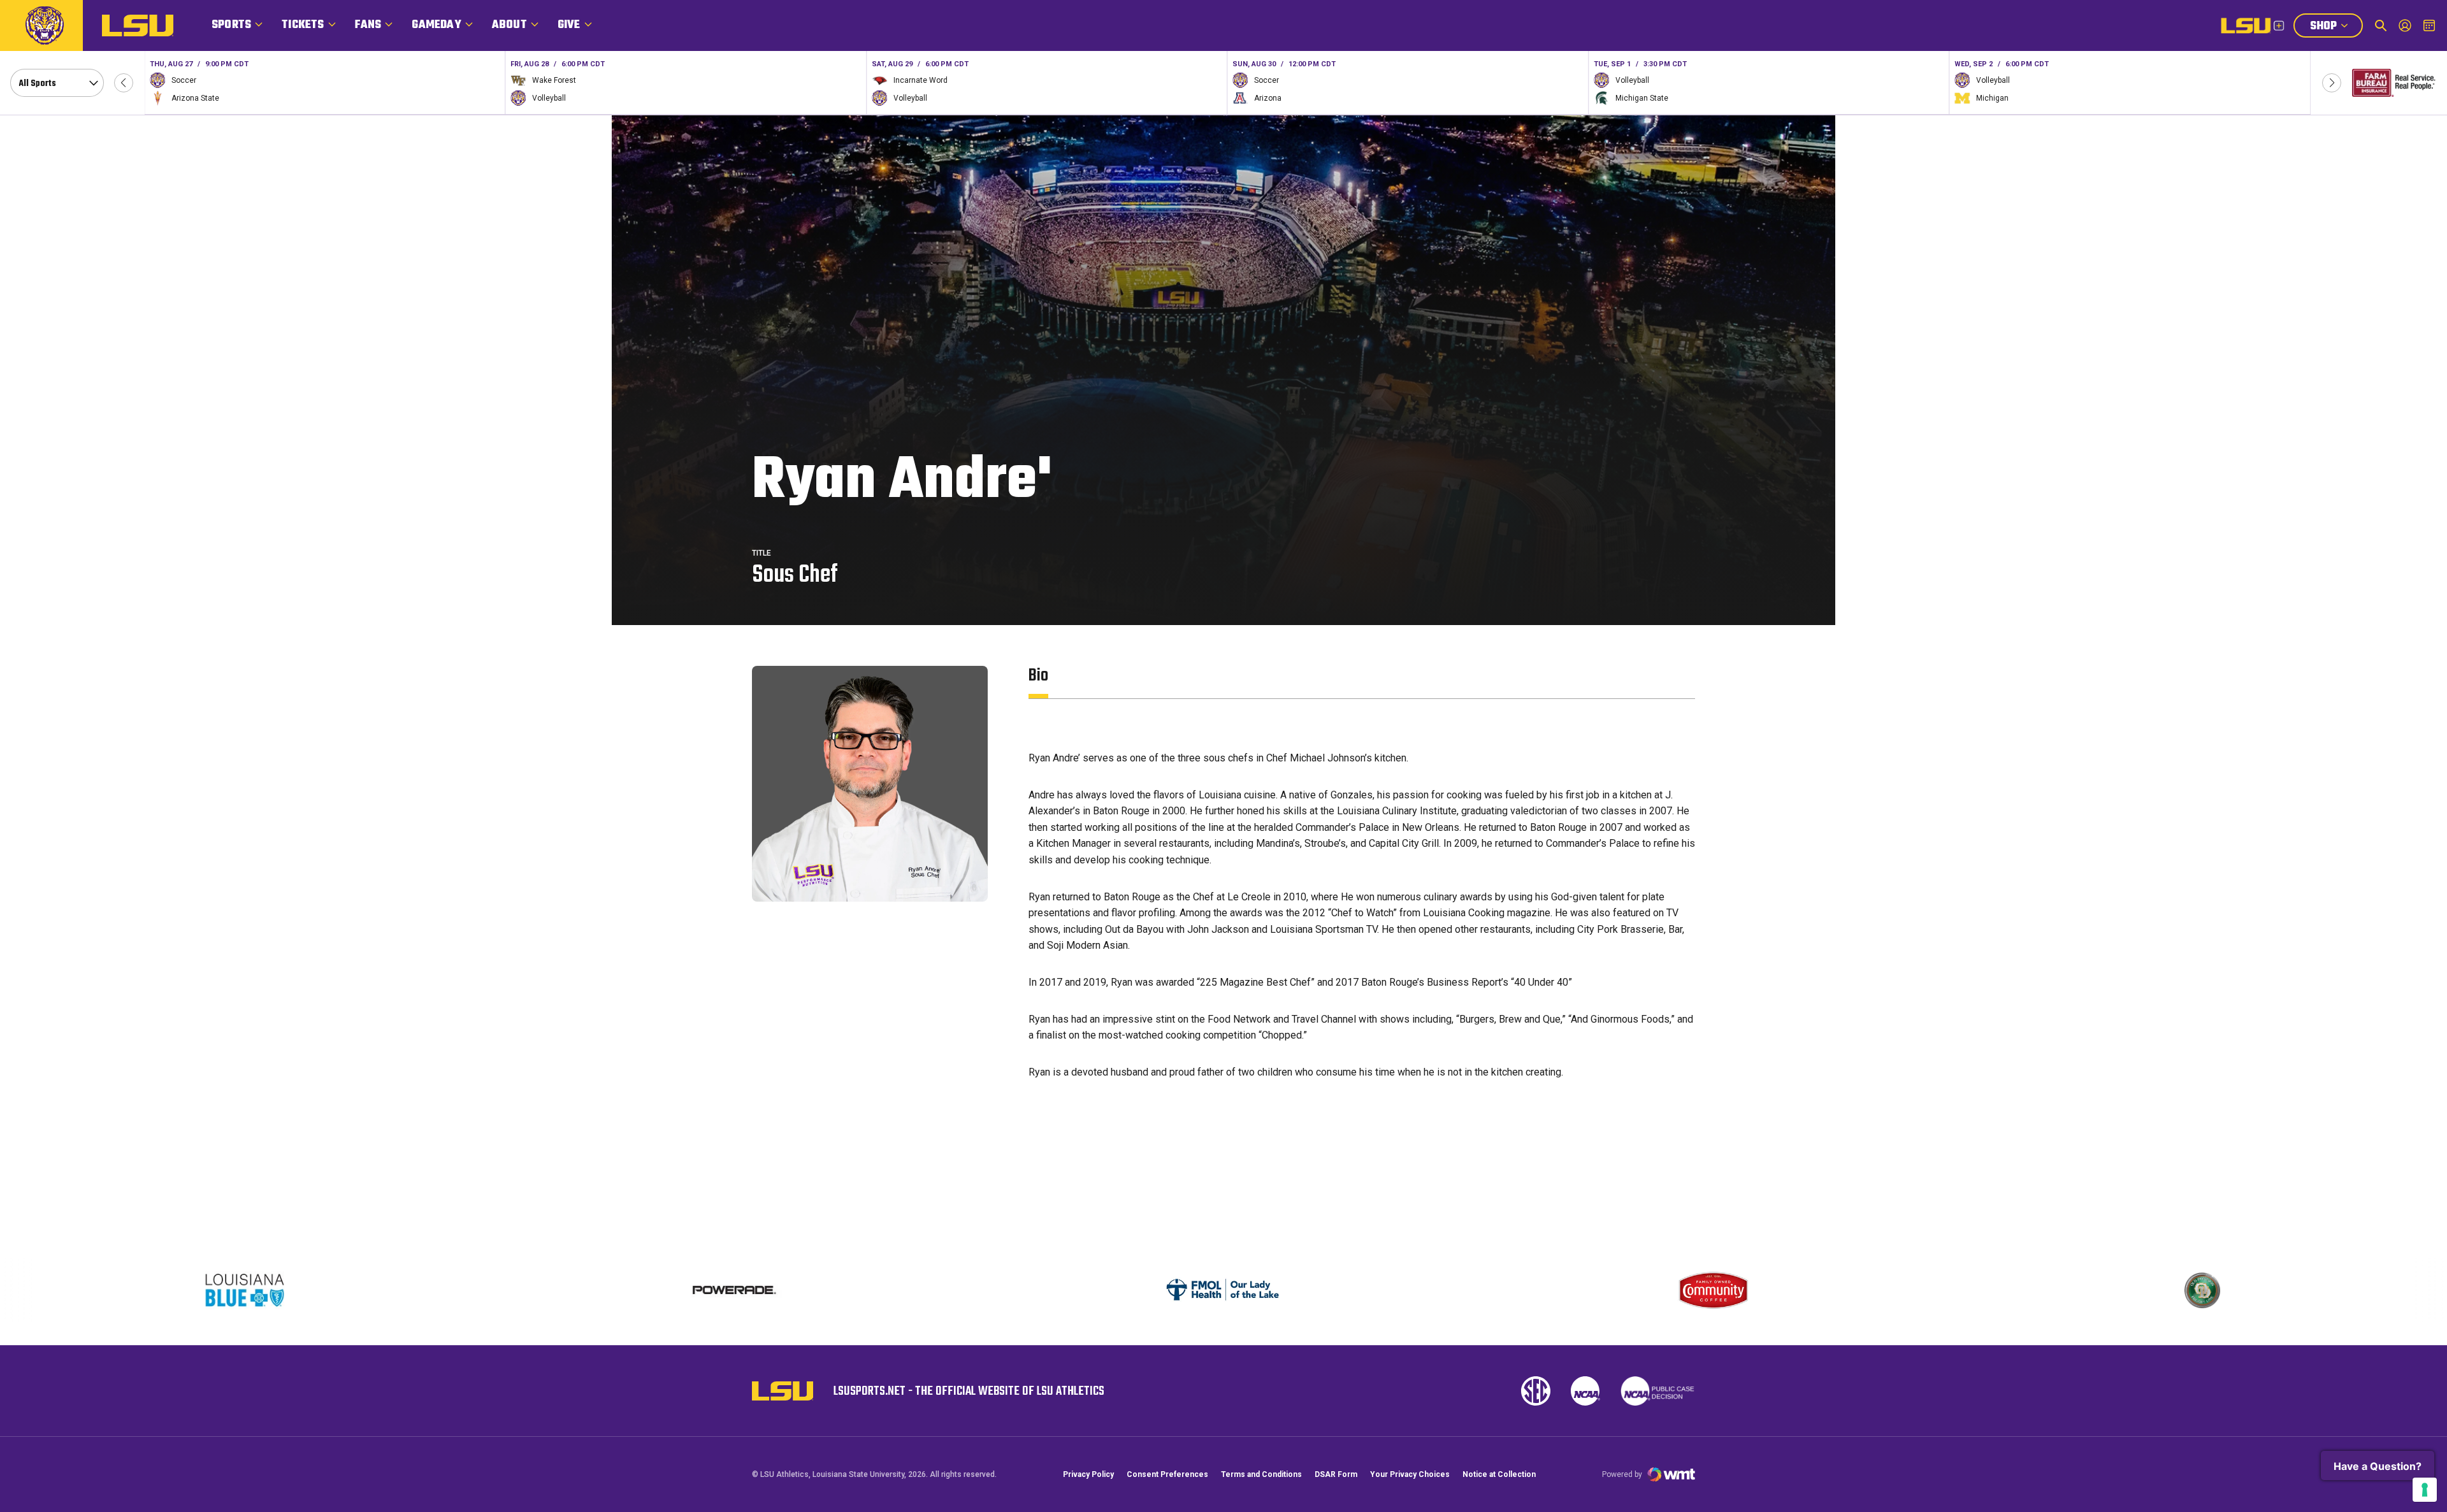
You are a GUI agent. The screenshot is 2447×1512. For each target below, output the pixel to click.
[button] (124, 83)
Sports (231, 25)
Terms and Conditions (1261, 1474)
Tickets (303, 25)
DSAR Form (1336, 1474)
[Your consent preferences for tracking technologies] (2425, 1490)
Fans (368, 25)
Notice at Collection (1499, 1474)
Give (569, 25)
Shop (2336, 27)
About (509, 25)
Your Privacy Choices (1410, 1474)
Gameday (436, 25)
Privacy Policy (1088, 1474)
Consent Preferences (1167, 1474)
